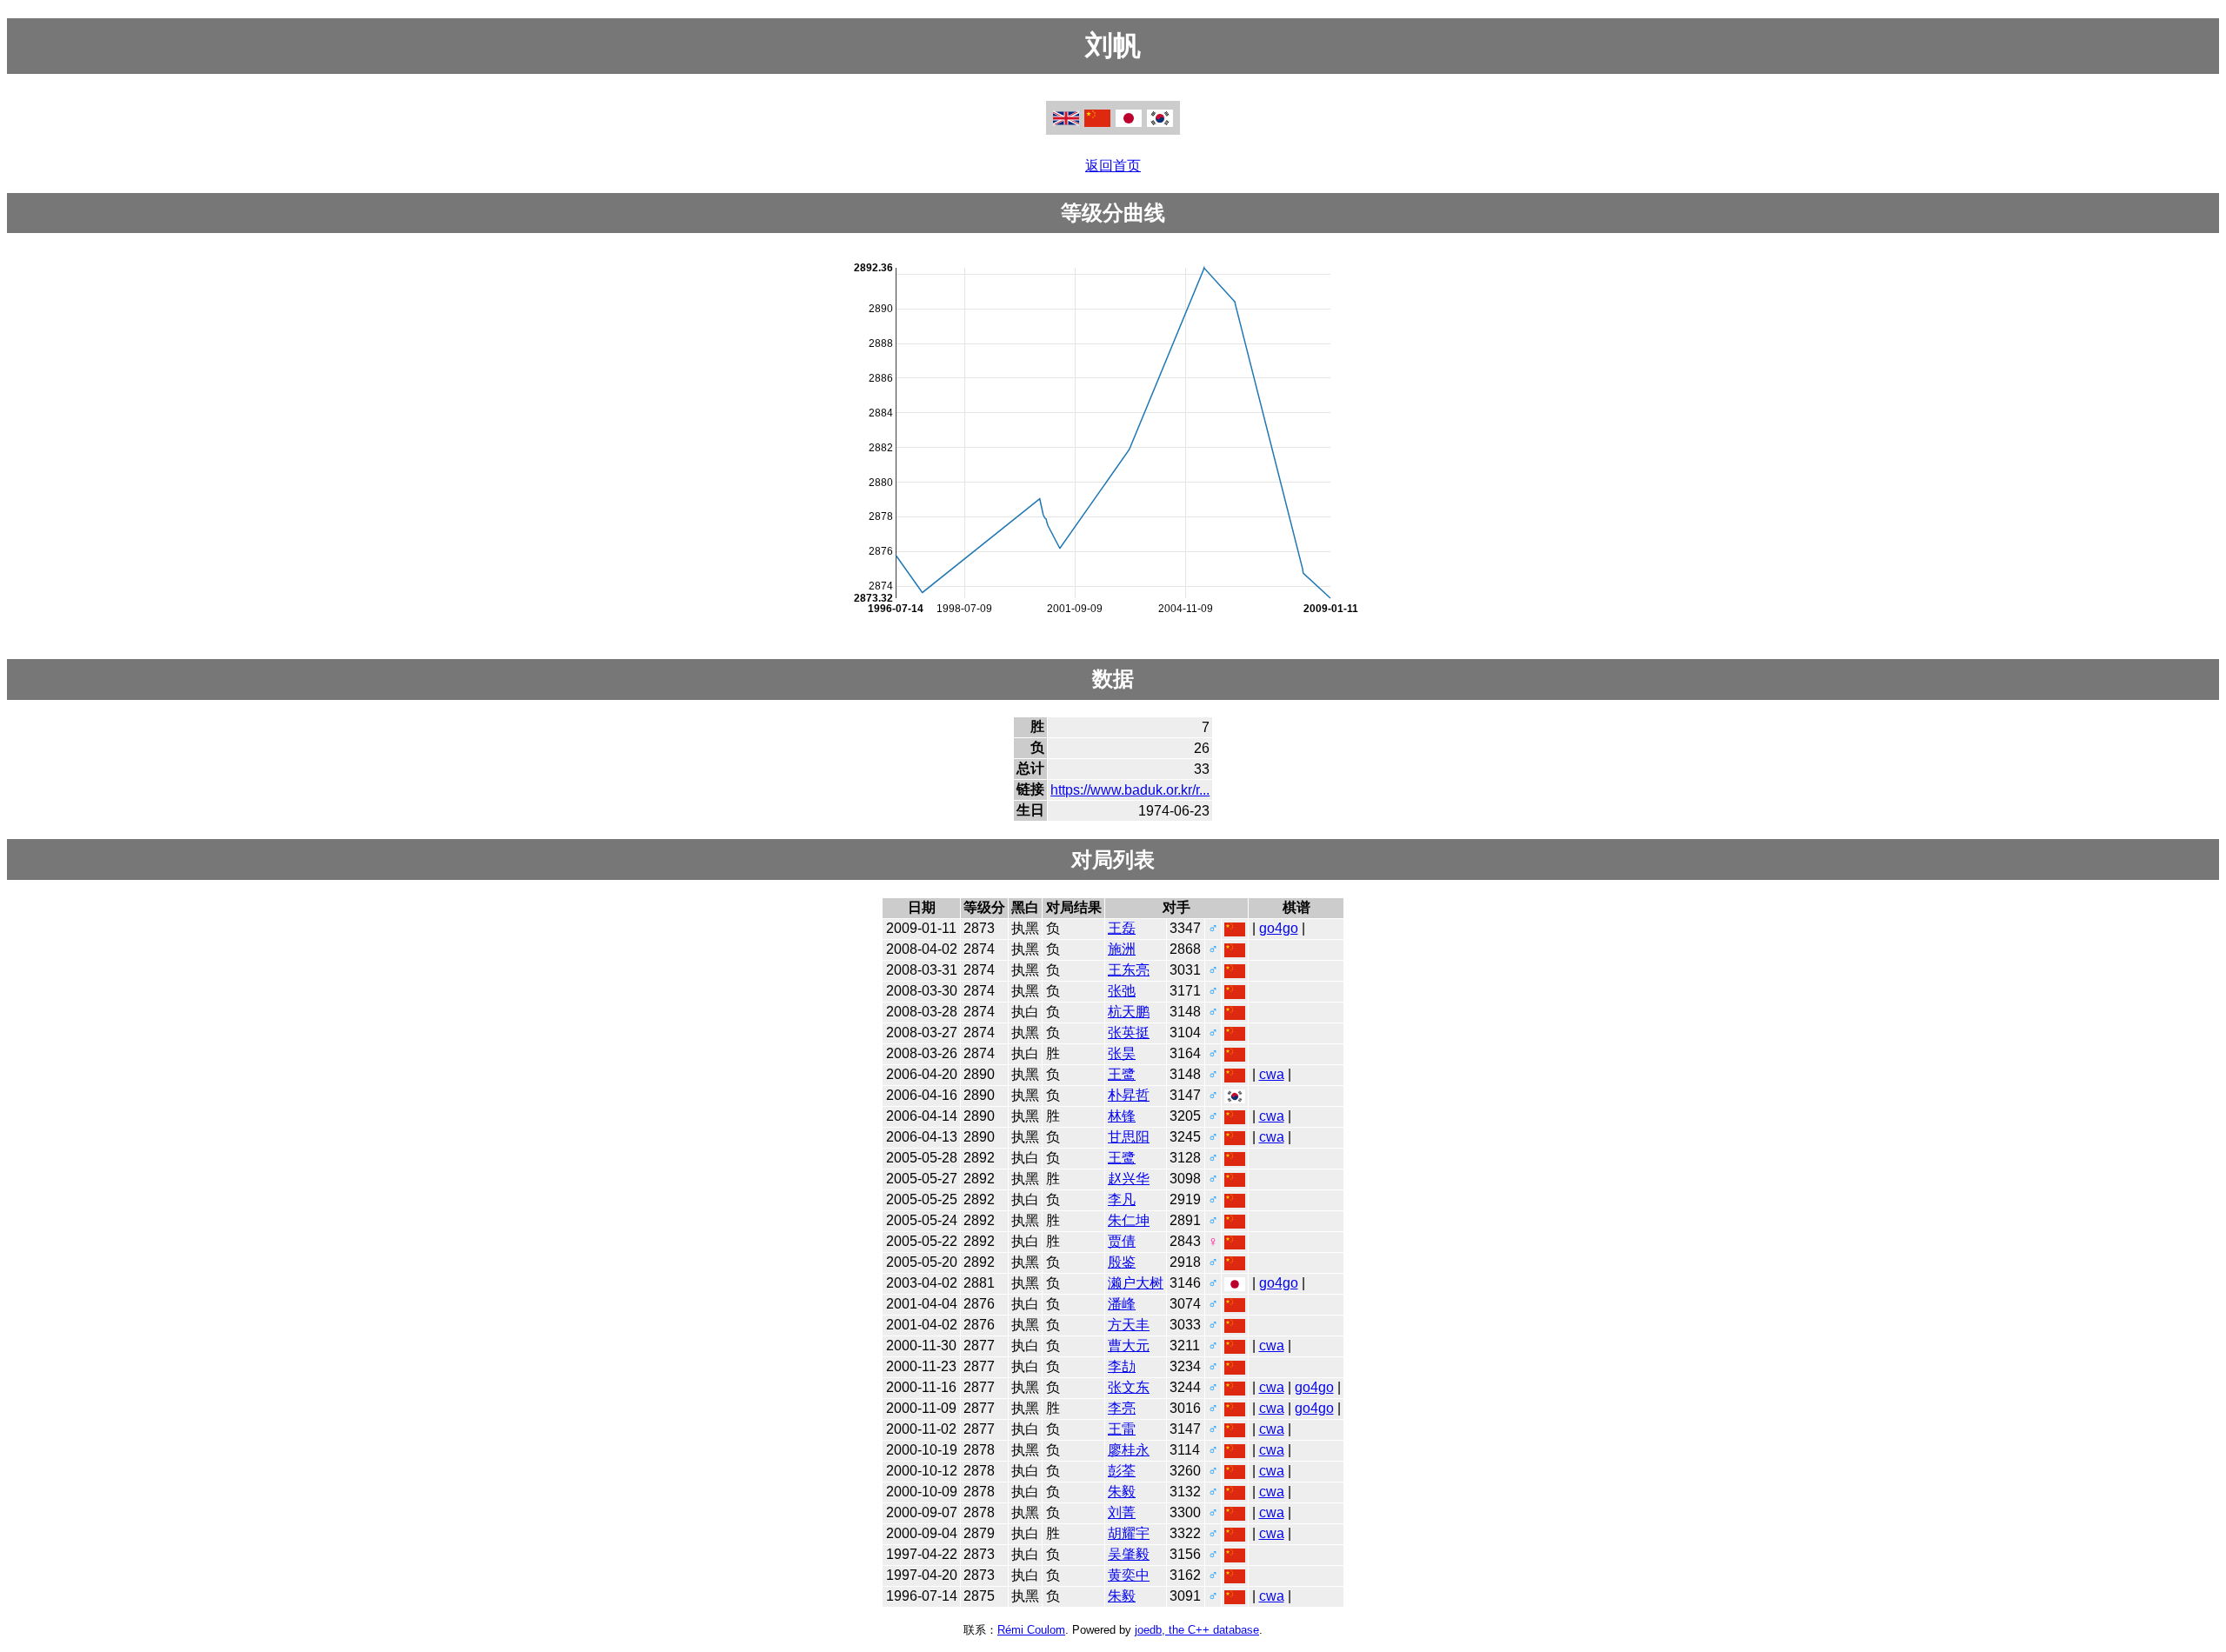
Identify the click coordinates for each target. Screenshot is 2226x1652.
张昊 (1122, 1053)
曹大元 (1129, 1346)
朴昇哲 (1129, 1095)
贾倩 (1122, 1241)
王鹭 (1122, 1074)
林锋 (1122, 1116)
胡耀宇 (1129, 1533)
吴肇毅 (1129, 1554)
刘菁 (1122, 1512)
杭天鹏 (1129, 1012)
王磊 (1122, 928)
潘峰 (1122, 1304)
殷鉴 (1122, 1262)
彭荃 (1122, 1471)
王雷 (1122, 1429)
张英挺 (1129, 1032)
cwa (1272, 1074)
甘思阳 (1129, 1137)
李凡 (1122, 1199)
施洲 (1122, 949)
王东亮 (1129, 970)
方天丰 (1129, 1325)
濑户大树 (1136, 1283)
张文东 (1129, 1387)
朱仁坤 (1129, 1220)
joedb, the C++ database (1197, 1630)
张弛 (1122, 991)
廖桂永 (1129, 1450)
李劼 (1122, 1366)
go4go (1279, 928)
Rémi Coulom (1031, 1630)
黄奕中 (1129, 1575)
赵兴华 (1129, 1179)
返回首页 (1113, 166)
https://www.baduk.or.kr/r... (1130, 790)
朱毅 (1122, 1492)
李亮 (1122, 1408)
